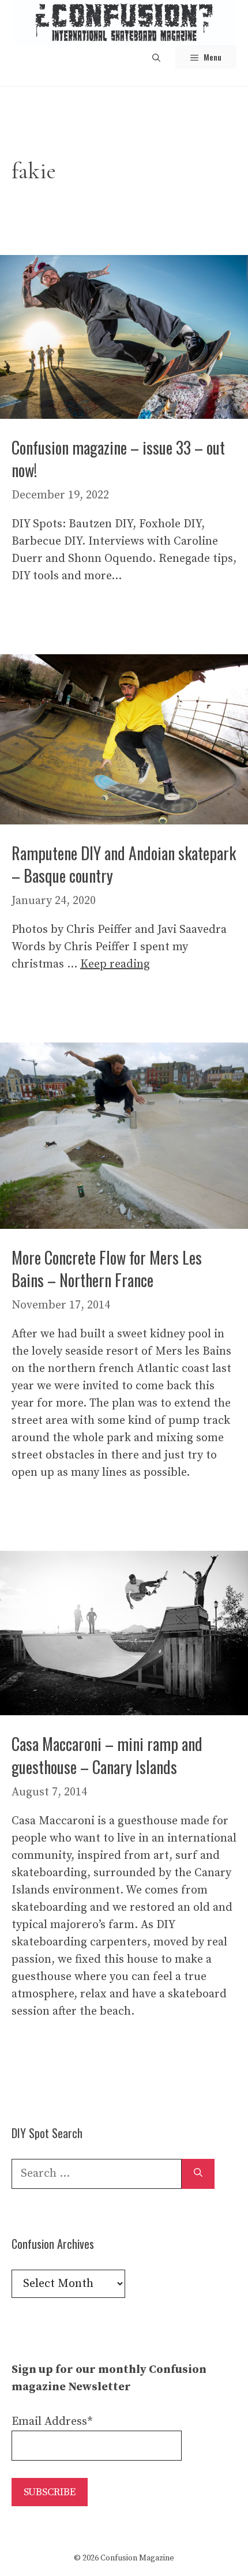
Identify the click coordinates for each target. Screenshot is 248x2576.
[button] (156, 57)
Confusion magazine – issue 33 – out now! (118, 459)
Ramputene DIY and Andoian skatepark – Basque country (124, 864)
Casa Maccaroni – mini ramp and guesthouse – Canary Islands (107, 1755)
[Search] (198, 2174)
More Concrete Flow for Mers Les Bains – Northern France (107, 1269)
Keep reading (115, 964)
